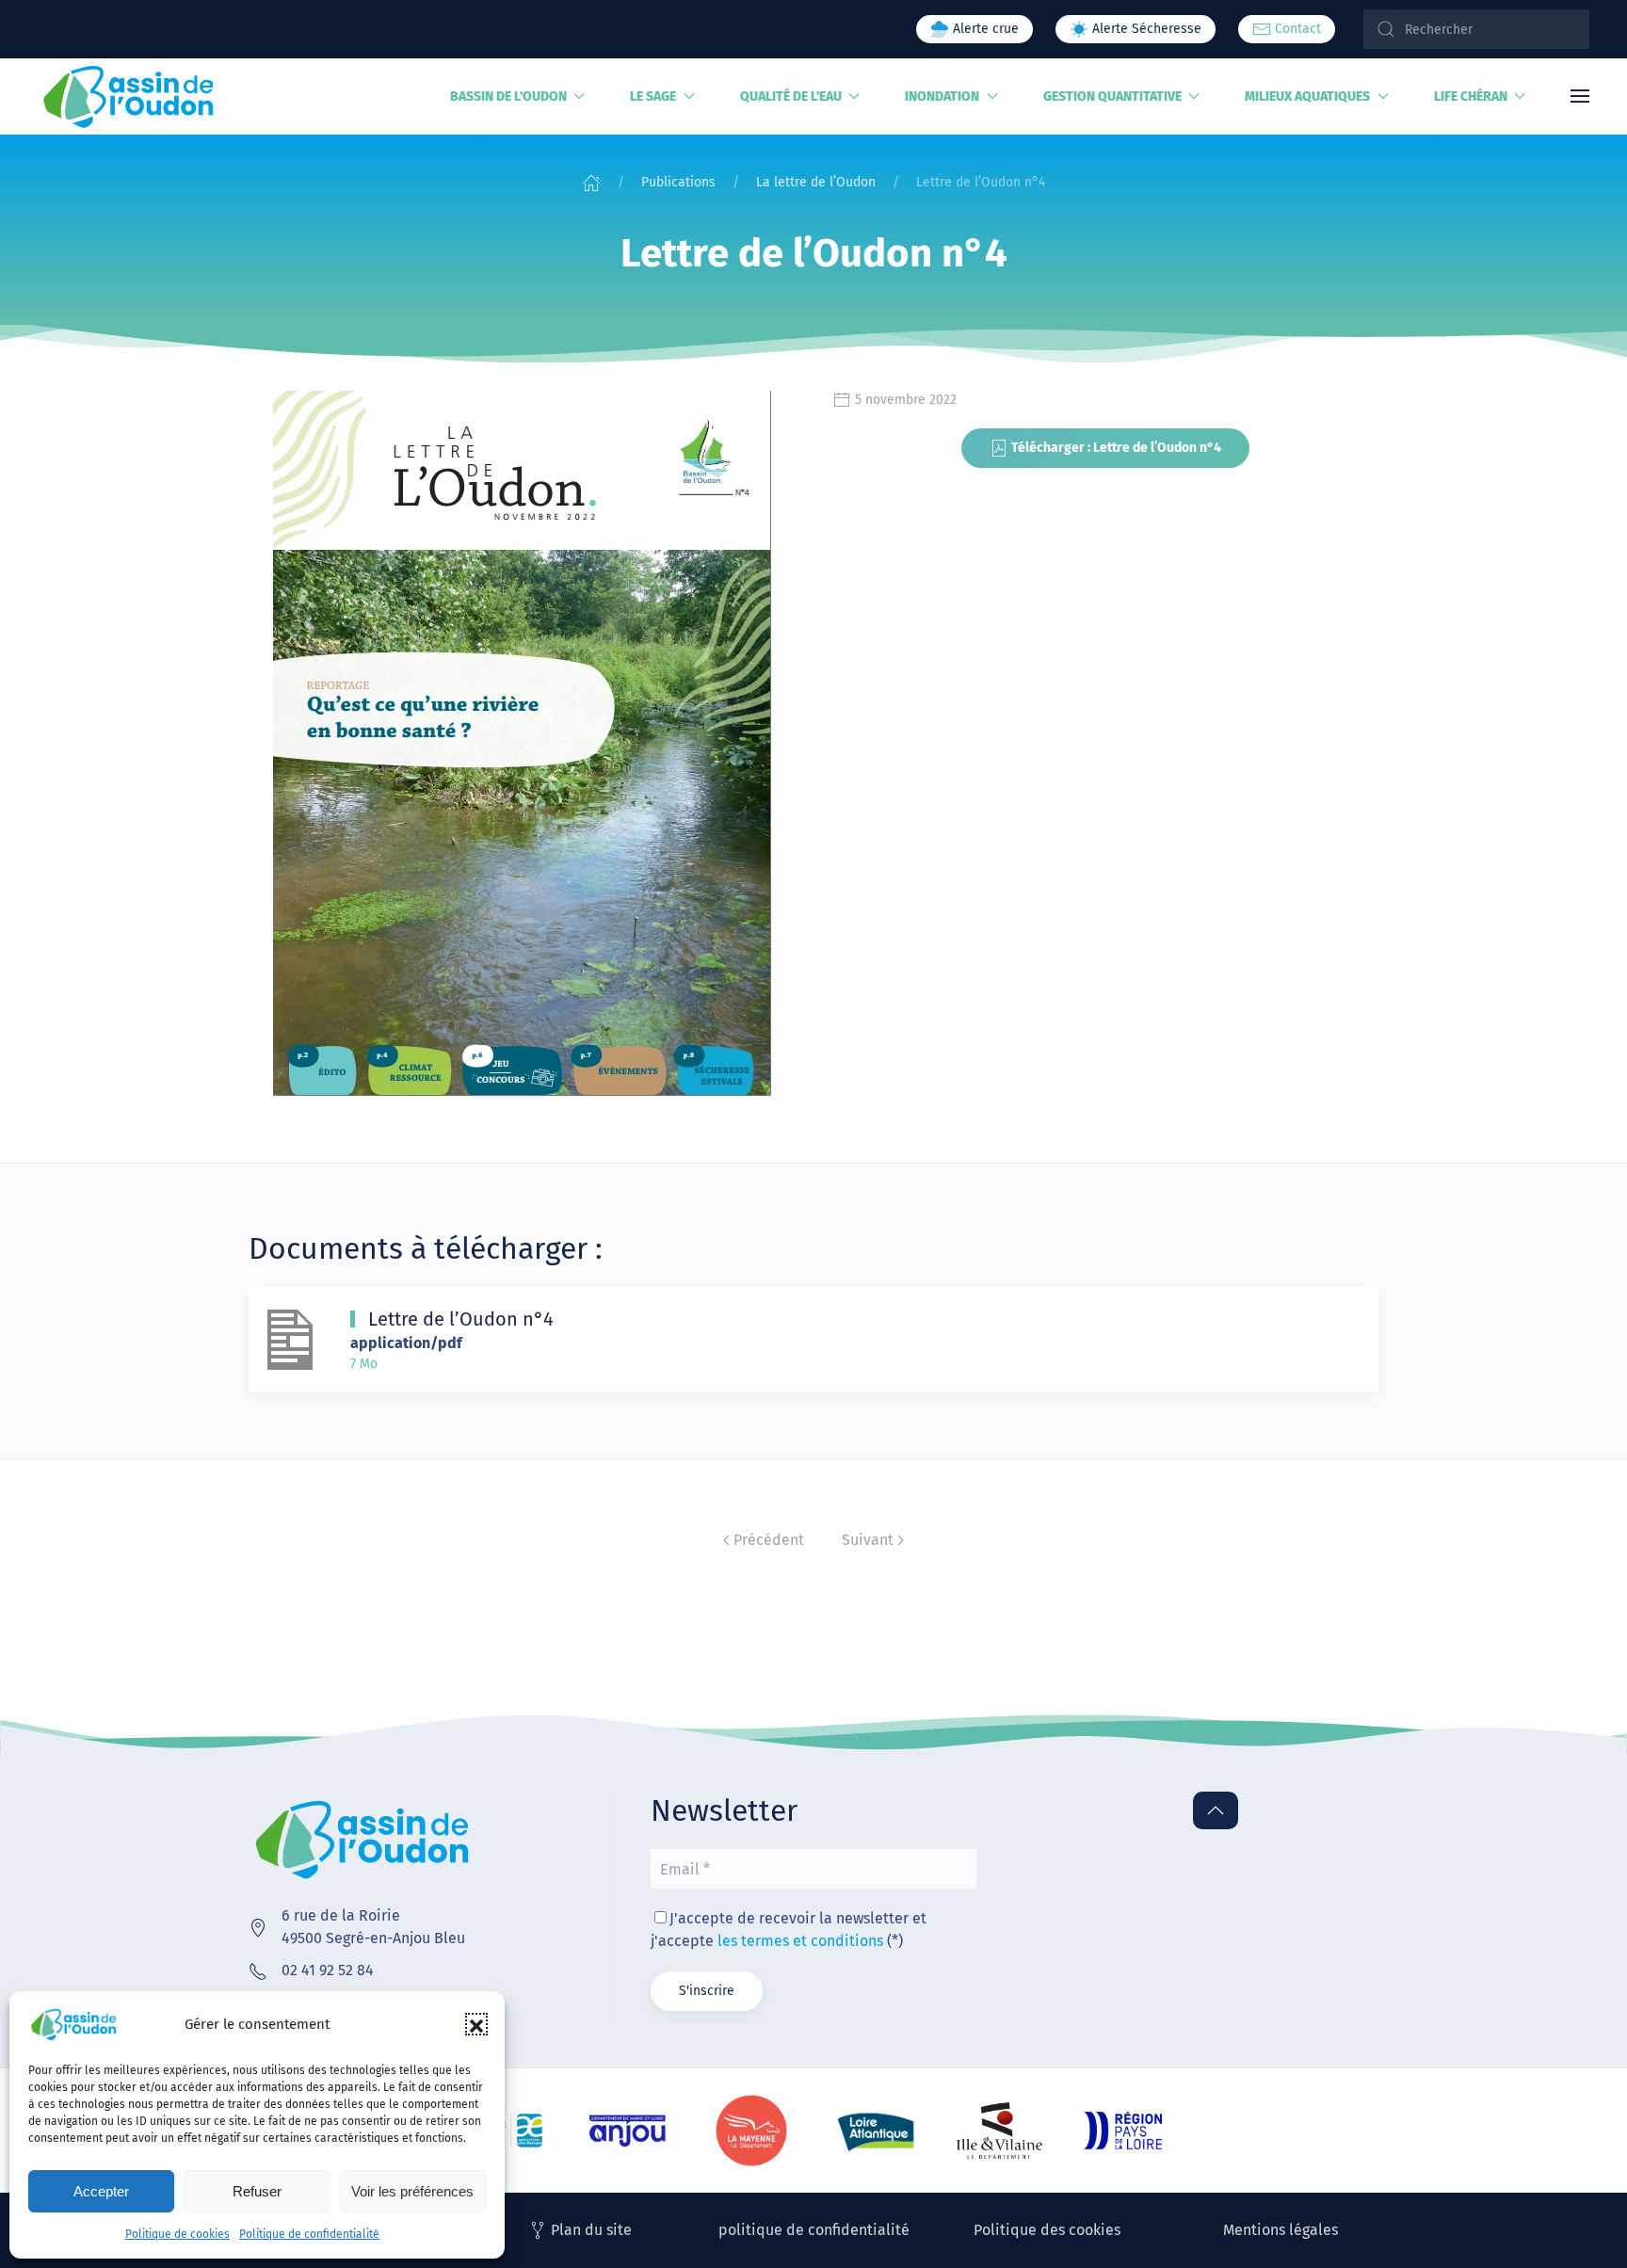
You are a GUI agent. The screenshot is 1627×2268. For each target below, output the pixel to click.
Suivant (868, 1540)
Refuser (257, 2191)
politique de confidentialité (814, 2230)
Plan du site (591, 2230)
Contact (1296, 29)
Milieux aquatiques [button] (1307, 97)
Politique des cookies (1047, 2230)
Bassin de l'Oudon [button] (508, 97)
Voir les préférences (412, 2191)
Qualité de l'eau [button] (791, 97)
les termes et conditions (800, 1941)
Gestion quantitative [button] (1112, 97)
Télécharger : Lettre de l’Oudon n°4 (1116, 448)
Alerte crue (984, 29)
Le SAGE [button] (653, 97)
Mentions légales (1281, 2230)
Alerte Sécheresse (1145, 29)
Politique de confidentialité (309, 2234)
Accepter (101, 2191)
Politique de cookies (177, 2234)
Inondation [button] (942, 97)
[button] (476, 2024)
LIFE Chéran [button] (1471, 97)
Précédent (769, 1540)
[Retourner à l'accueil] (129, 96)
